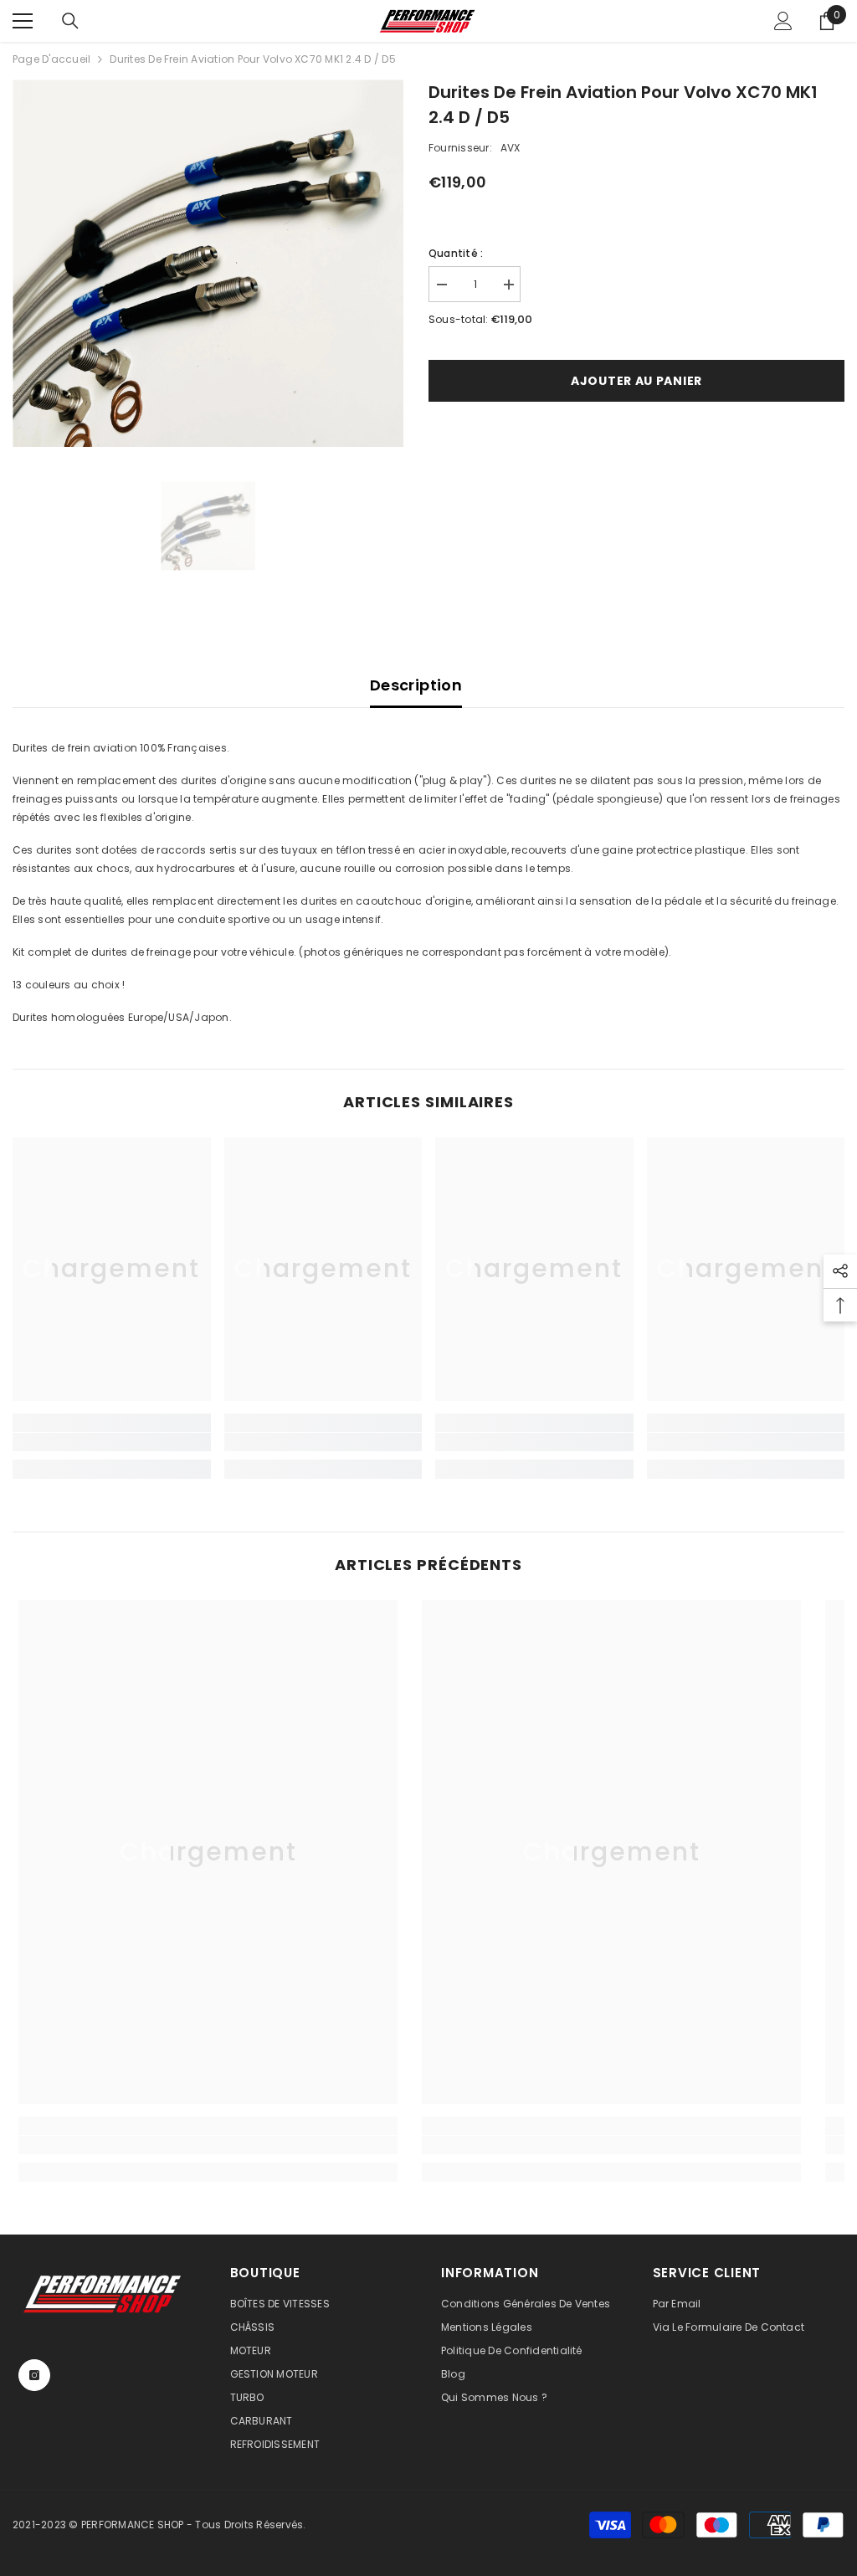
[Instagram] (34, 2375)
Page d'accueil (51, 59)
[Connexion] (783, 21)
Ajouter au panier (636, 381)
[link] (112, 1442)
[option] (208, 263)
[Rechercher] (70, 21)
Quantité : (456, 253)
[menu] (23, 21)
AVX (511, 148)
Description (416, 685)
